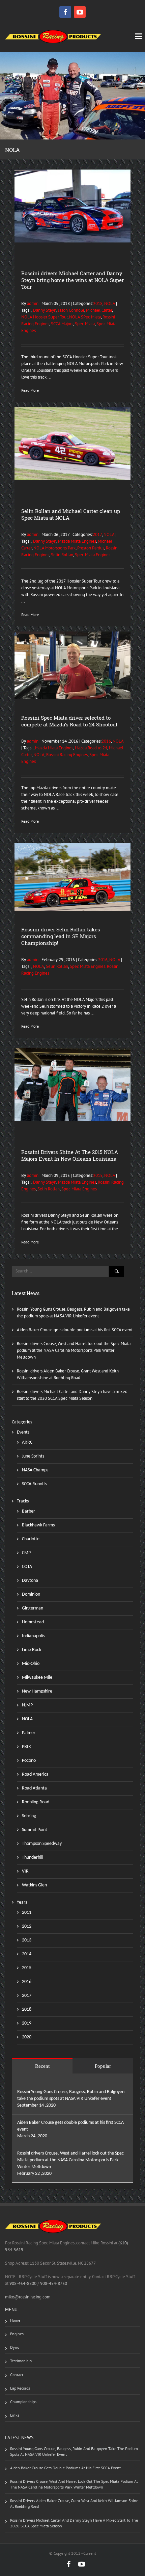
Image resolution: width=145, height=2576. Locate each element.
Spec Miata (85, 324)
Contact (17, 2375)
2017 (97, 534)
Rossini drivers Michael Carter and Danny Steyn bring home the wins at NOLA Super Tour (72, 280)
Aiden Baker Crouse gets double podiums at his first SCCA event (75, 1330)
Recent (42, 2066)
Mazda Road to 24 (91, 748)
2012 (27, 1926)
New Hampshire (37, 1691)
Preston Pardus (91, 548)
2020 (27, 2037)
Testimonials (21, 2361)
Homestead (33, 1622)
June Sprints (33, 1456)
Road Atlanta (34, 1788)
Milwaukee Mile (37, 1678)
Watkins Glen (34, 1885)
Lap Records (20, 2388)
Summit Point (35, 1830)
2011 (27, 1913)
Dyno (15, 2347)
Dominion (31, 1594)
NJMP (27, 1705)
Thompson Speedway (42, 1844)
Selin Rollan (62, 555)
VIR (25, 1871)
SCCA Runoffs (34, 1484)
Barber (28, 1511)
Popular (103, 2066)
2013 (27, 1940)
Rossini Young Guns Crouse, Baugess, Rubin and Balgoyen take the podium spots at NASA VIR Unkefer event (74, 2451)
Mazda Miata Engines (77, 541)
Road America (35, 1774)
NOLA (110, 303)
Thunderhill (33, 1858)
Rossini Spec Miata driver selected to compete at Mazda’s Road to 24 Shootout (69, 721)
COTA (27, 1567)
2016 (106, 741)
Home (15, 2320)
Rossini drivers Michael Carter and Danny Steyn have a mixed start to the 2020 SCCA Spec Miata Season (74, 2523)
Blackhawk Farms (38, 1525)
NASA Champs (35, 1470)
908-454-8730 (53, 2283)
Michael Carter (99, 310)
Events (23, 1432)
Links (15, 2415)
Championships (23, 2402)
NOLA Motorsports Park (54, 548)
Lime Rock (32, 1650)
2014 (27, 1954)
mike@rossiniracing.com (28, 2297)
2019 (27, 2023)
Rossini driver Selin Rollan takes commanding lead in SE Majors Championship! (61, 936)
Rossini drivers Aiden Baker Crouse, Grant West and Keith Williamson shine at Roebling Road (74, 2503)
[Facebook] (66, 12)
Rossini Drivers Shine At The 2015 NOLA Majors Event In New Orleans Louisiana (70, 1155)
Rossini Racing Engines (67, 755)
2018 (98, 303)
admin (32, 303)
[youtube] (80, 12)
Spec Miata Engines (93, 555)
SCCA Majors (62, 324)
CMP (26, 1553)
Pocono (29, 1761)
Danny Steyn (45, 310)
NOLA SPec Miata (85, 317)
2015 (98, 1175)
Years (22, 1902)
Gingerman (33, 1608)
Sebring (29, 1816)
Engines (17, 2334)
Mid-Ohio (31, 1664)
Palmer (29, 1733)
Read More (30, 390)
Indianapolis (33, 1636)
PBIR (26, 1747)
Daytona (30, 1581)
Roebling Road (36, 1802)
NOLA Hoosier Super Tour (44, 317)
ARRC (27, 1442)
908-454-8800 (23, 2283)
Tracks (23, 1501)
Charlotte (31, 1539)
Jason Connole (71, 310)
